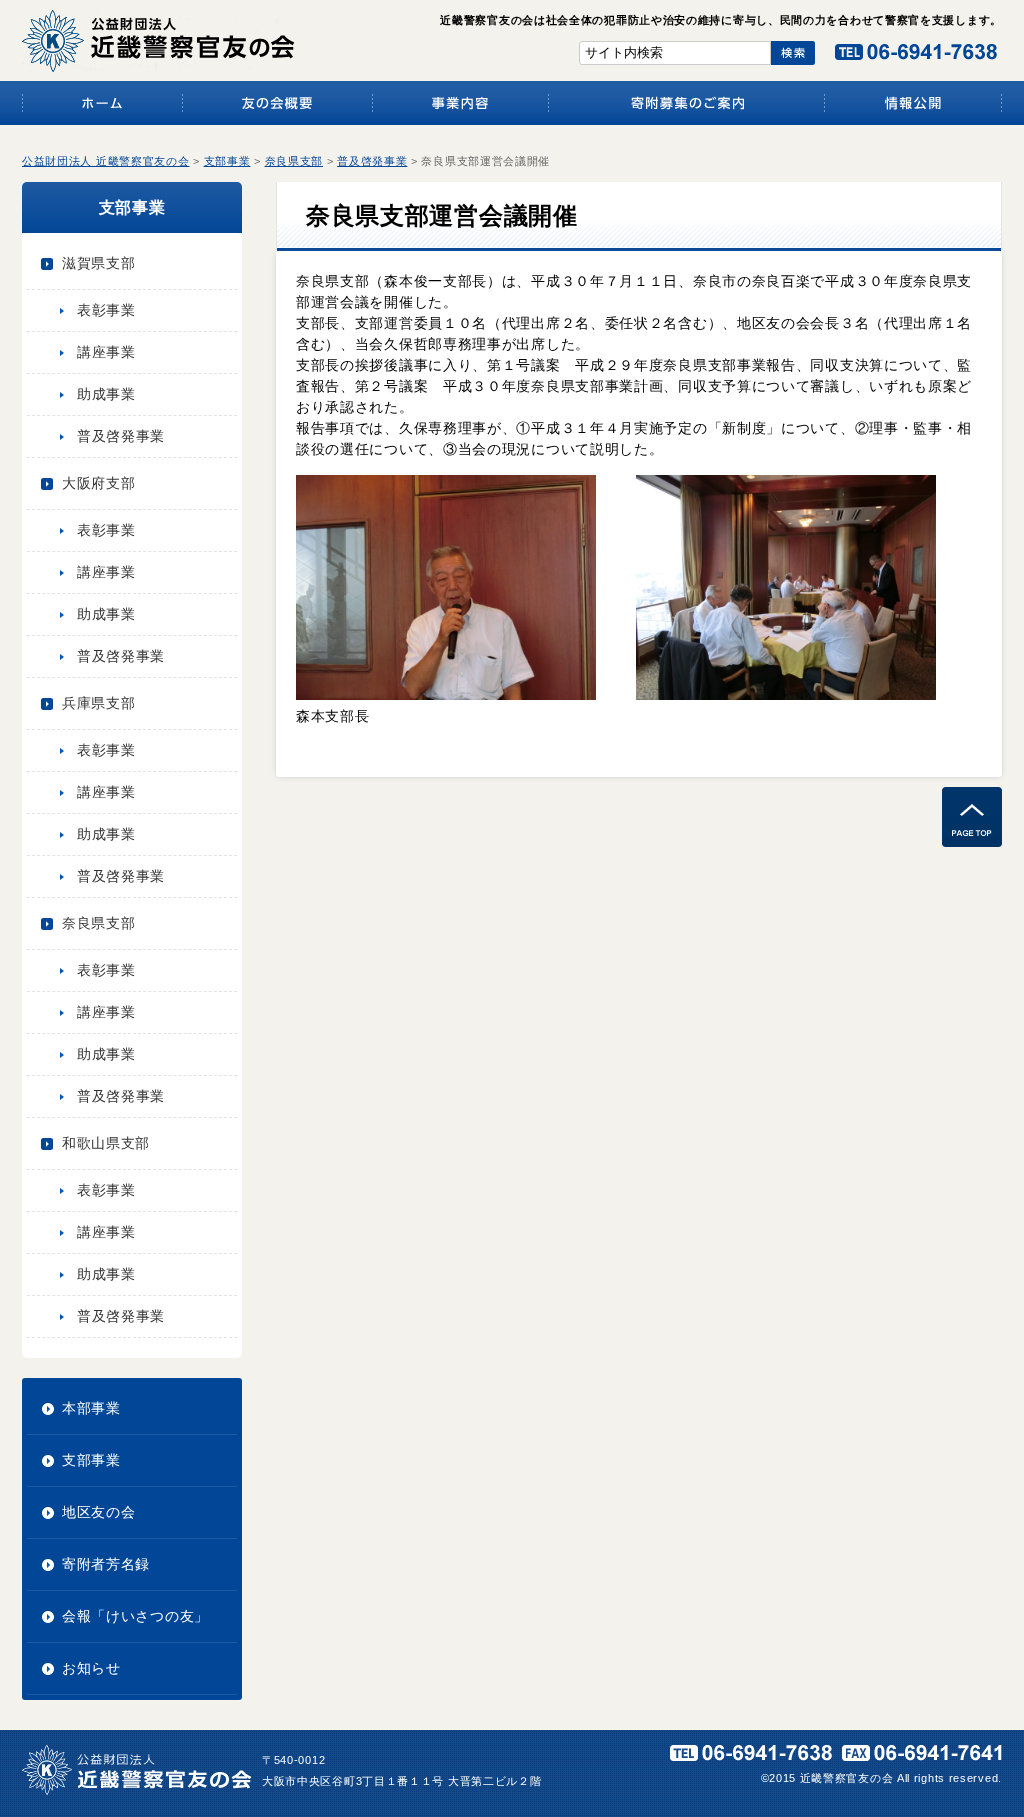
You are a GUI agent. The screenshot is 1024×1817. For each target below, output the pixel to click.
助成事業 (106, 394)
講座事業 (106, 352)
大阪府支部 (99, 483)
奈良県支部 (99, 923)
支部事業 (91, 1460)
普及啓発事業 (121, 436)
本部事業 (91, 1408)
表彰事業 (106, 310)
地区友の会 (99, 1512)
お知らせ (91, 1668)
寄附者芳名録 (106, 1564)
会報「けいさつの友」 (135, 1616)
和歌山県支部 (106, 1143)
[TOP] (972, 842)
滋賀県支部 (99, 263)
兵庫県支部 (99, 703)
